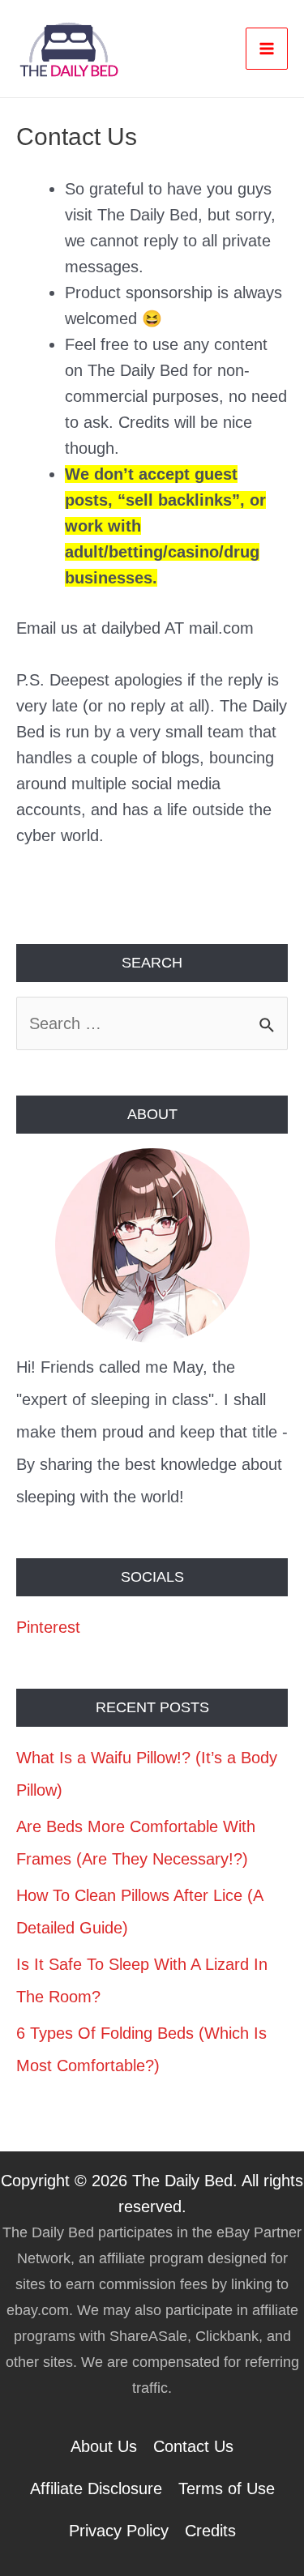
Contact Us (193, 2446)
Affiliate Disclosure (96, 2488)
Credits (210, 2531)
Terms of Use (227, 2488)
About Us (104, 2446)
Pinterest (48, 1627)
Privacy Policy (119, 2531)
